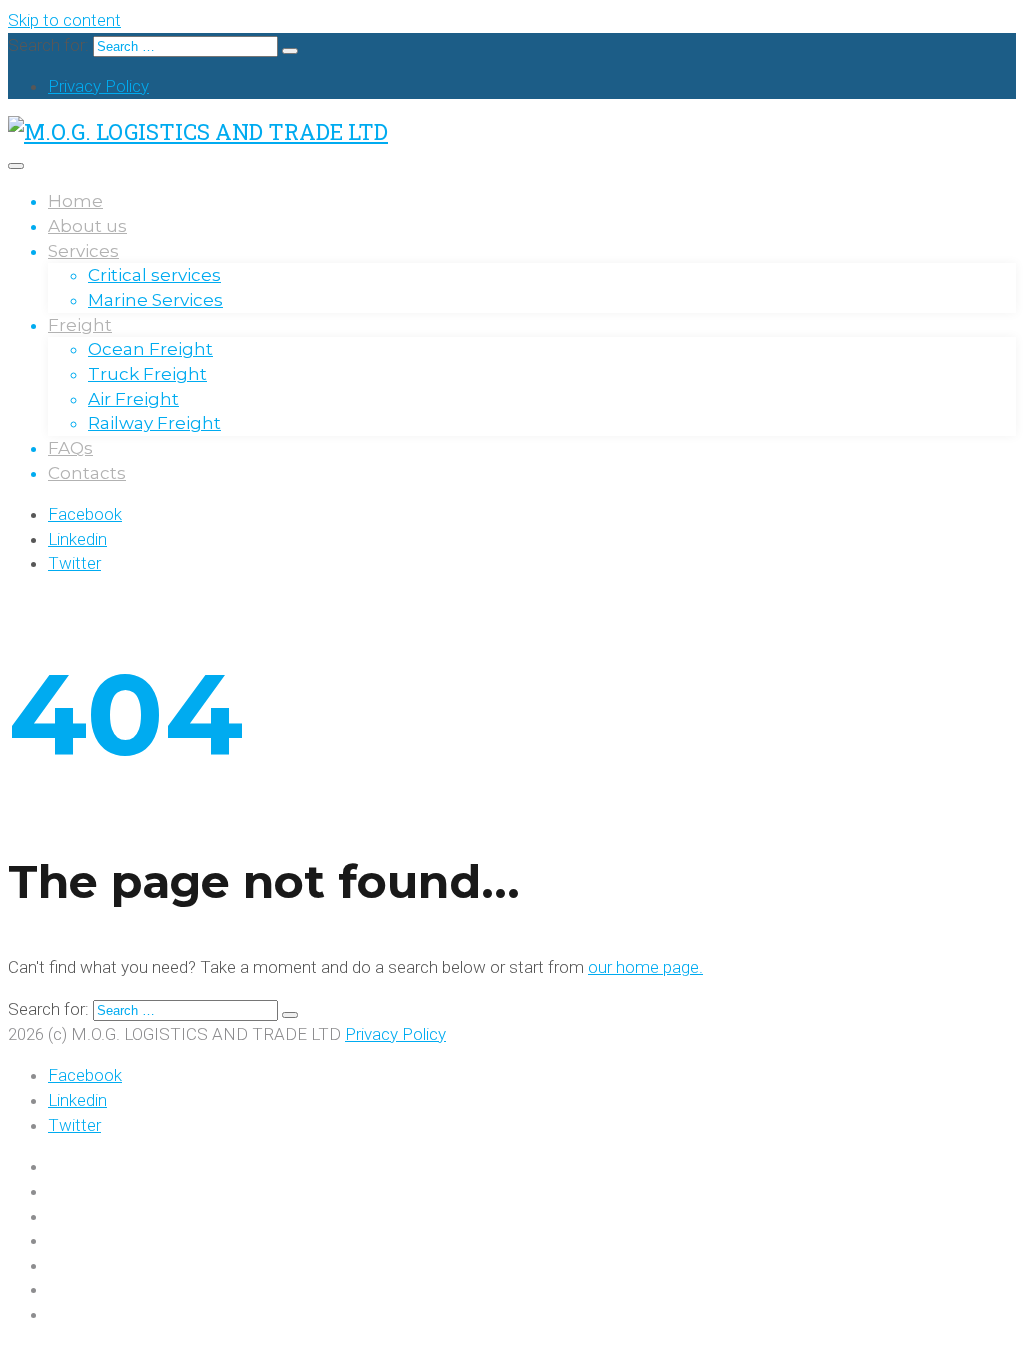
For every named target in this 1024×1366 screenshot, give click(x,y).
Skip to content (64, 20)
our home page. (645, 967)
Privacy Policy (98, 86)
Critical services (154, 275)
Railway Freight (154, 423)
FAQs (70, 448)
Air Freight (133, 399)
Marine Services (155, 300)
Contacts (87, 473)
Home (75, 201)
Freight (80, 325)
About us (87, 226)
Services (83, 251)
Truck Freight (147, 374)
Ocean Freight (150, 349)
